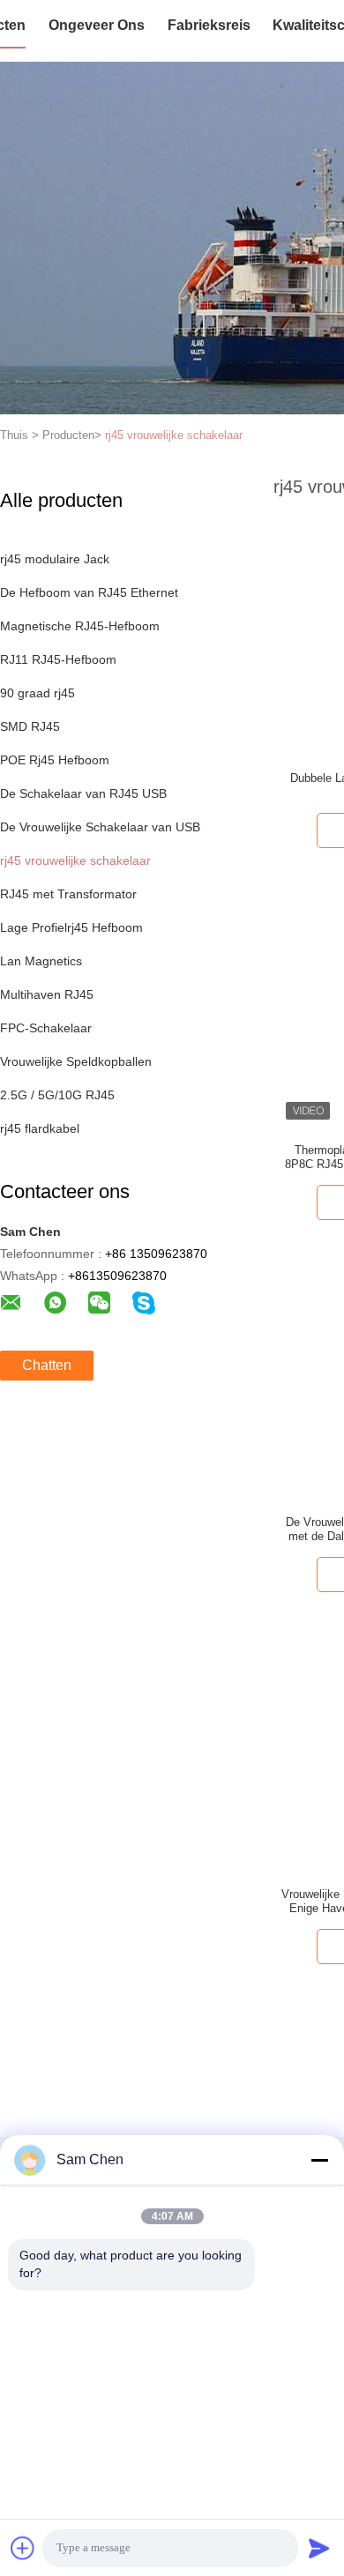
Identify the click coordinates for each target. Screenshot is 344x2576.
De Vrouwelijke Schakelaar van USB (100, 827)
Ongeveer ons (97, 25)
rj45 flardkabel (40, 1128)
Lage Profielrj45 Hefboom (71, 927)
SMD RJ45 (30, 726)
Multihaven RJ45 (47, 994)
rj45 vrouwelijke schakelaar (174, 435)
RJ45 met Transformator (68, 894)
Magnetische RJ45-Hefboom (80, 626)
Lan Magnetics (41, 961)
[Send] (319, 2548)
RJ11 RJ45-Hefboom (58, 659)
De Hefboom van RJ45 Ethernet (89, 592)
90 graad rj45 (37, 693)
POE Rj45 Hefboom (55, 760)
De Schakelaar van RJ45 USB (83, 793)
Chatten (47, 1365)
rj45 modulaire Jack (55, 559)
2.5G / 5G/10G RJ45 (57, 1095)
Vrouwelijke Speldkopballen (76, 1061)
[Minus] (319, 2160)
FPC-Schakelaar (46, 1028)
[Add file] (23, 2548)
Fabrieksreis (209, 25)
